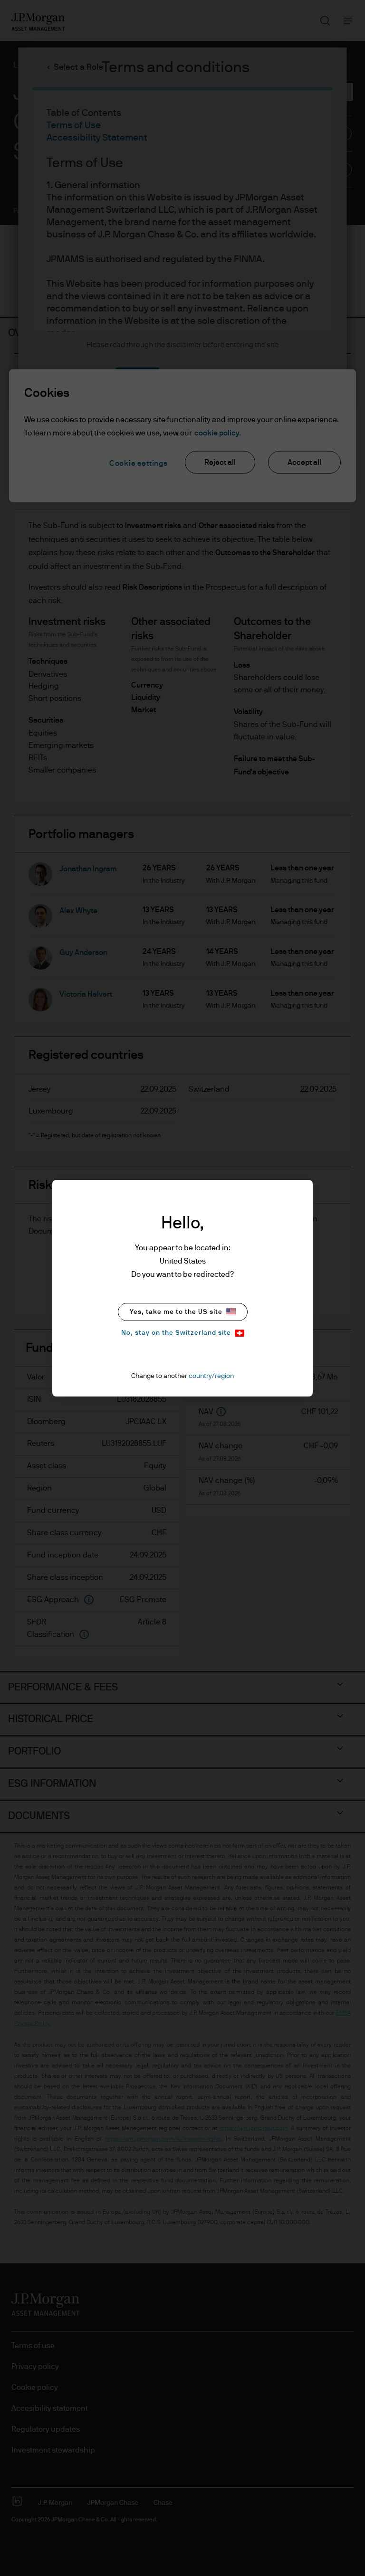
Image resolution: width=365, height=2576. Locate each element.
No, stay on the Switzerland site (176, 1333)
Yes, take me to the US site (176, 1312)
